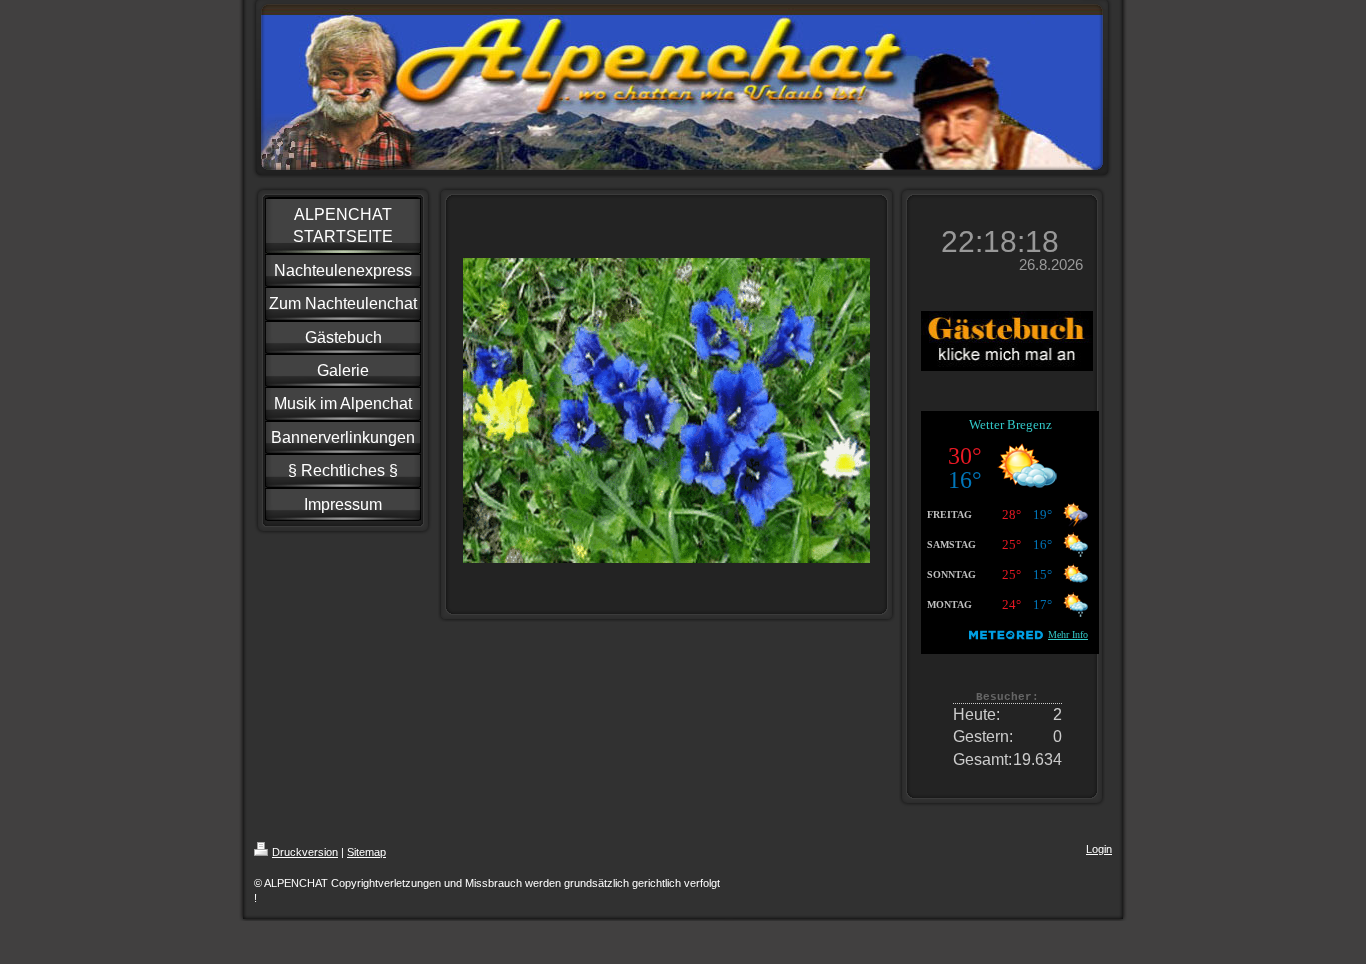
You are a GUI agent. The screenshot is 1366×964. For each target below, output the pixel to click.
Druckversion (305, 852)
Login (1099, 849)
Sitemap (366, 852)
